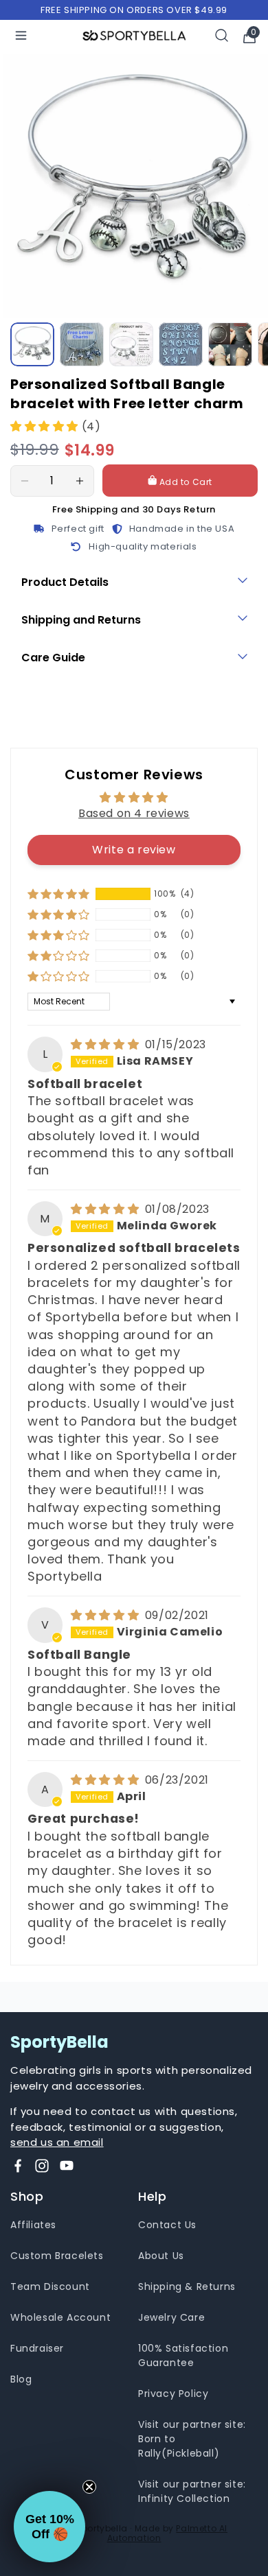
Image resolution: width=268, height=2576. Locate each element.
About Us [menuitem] (161, 2256)
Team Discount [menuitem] (50, 2287)
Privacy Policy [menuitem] (173, 2394)
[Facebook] (18, 2166)
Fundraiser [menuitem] (37, 2348)
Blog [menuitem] (21, 2379)
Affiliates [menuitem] (33, 2225)
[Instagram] (42, 2166)
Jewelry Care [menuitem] (171, 2317)
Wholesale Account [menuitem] (60, 2317)
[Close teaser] (89, 2487)
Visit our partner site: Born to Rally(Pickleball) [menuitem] (192, 2439)
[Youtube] (67, 2166)
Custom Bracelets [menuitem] (57, 2256)
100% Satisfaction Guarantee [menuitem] (183, 2355)
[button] (46, 426)
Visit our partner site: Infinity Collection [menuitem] (192, 2491)
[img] (107, 1044)
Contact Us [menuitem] (167, 2225)
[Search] (222, 35)
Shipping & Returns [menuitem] (187, 2287)
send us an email (57, 2142)
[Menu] (21, 35)
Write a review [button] (134, 850)
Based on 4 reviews (134, 813)
